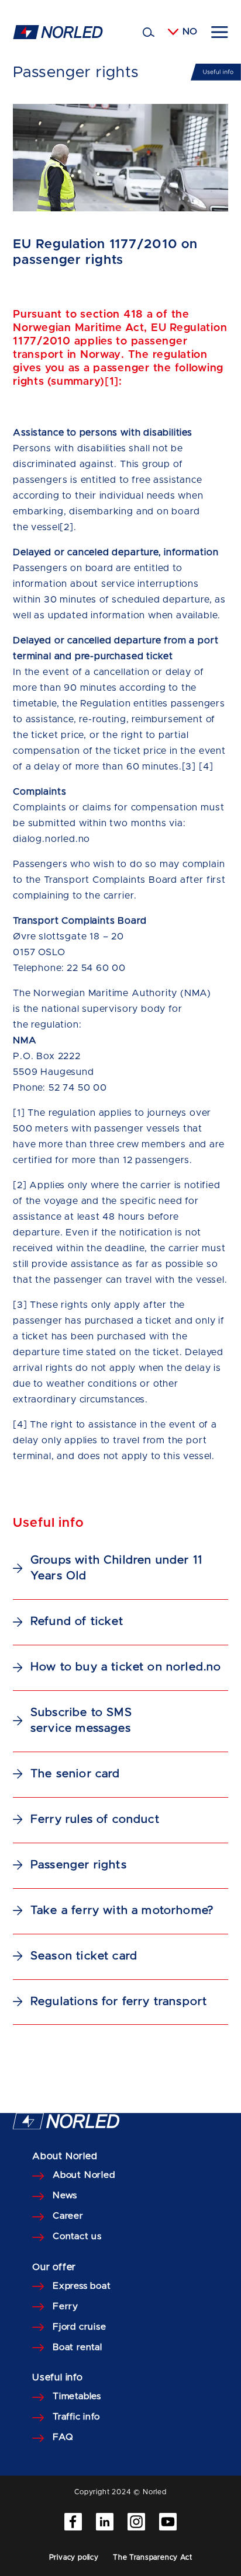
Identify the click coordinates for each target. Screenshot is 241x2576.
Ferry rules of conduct (95, 1819)
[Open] (220, 32)
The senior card (75, 1774)
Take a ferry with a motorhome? (122, 1910)
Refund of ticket (77, 1621)
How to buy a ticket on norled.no (126, 1667)
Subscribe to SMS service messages (81, 1720)
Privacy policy (74, 2557)
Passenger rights (79, 1865)
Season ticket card (84, 1956)
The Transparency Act (152, 2557)
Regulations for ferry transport (119, 2001)
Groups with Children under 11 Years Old (116, 1568)
